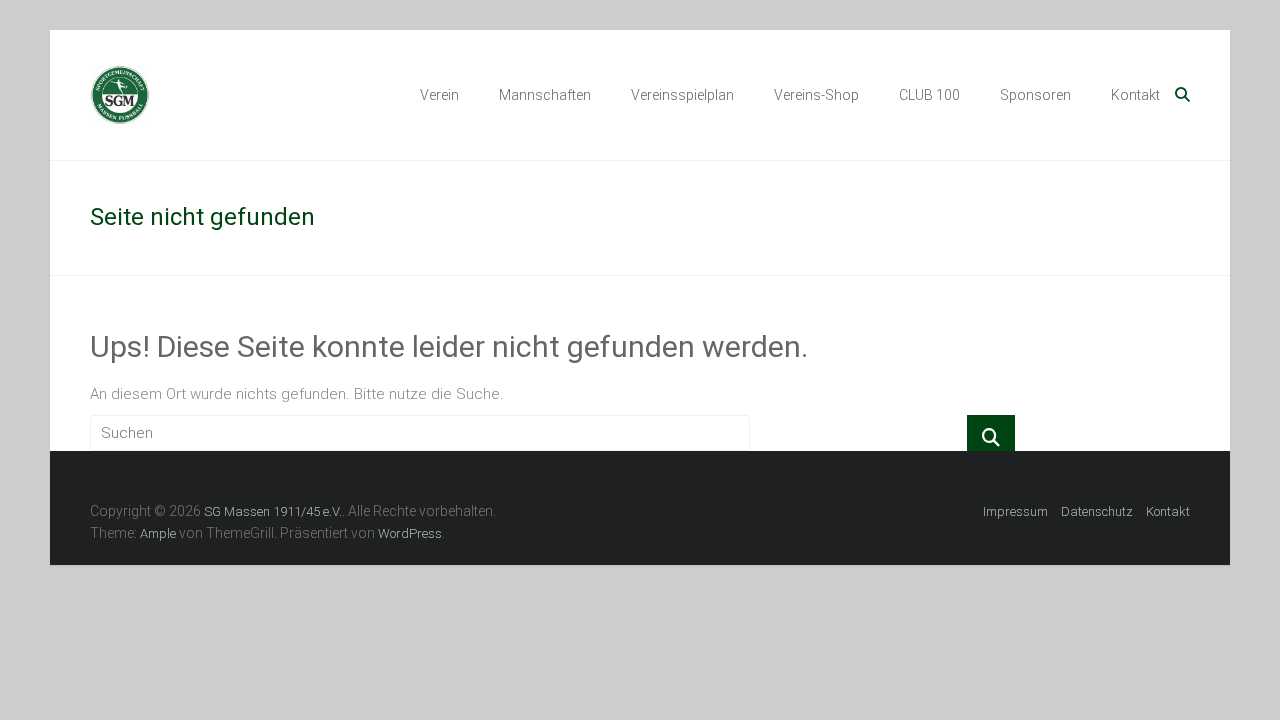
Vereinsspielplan (682, 95)
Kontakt (1135, 95)
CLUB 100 (929, 95)
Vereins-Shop (816, 95)
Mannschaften (545, 95)
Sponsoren (1035, 95)
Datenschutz (1097, 511)
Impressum (1015, 511)
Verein (439, 95)
